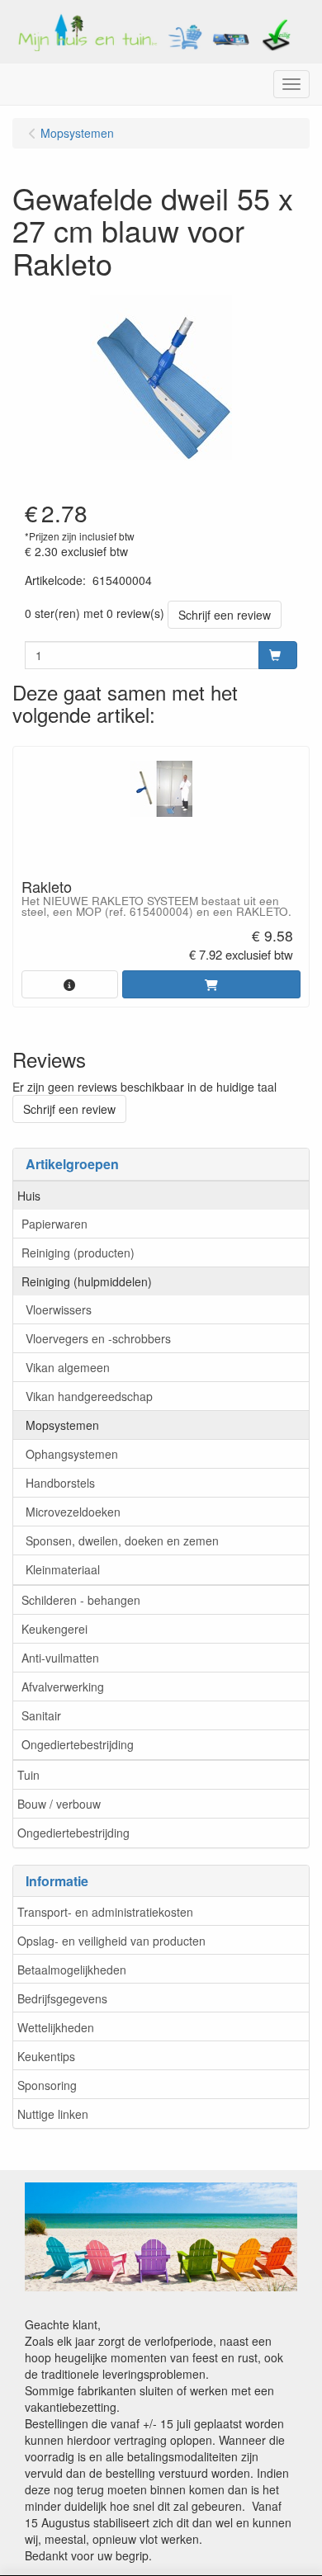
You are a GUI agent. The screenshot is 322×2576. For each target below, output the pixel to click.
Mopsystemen (62, 1425)
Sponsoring (47, 2085)
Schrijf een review (225, 615)
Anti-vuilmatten (60, 1658)
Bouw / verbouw (59, 1804)
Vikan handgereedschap (89, 1396)
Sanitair (41, 1715)
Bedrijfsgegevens (62, 1998)
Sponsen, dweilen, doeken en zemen (122, 1540)
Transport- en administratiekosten (105, 1912)
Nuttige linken (53, 2114)
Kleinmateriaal (63, 1569)
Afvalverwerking (63, 1687)
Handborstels (60, 1483)
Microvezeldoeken (73, 1512)
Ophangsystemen (72, 1454)
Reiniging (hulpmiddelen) (87, 1281)
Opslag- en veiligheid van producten (111, 1941)
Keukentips (46, 2056)
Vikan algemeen (68, 1367)
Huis (29, 1196)
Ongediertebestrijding (78, 1744)
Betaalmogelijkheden (72, 1970)
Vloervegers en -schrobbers (98, 1338)
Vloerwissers (59, 1309)
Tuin (28, 1775)
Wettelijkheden (56, 2027)
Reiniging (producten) (78, 1253)
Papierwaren (54, 1224)
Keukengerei (54, 1629)
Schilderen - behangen (81, 1600)
